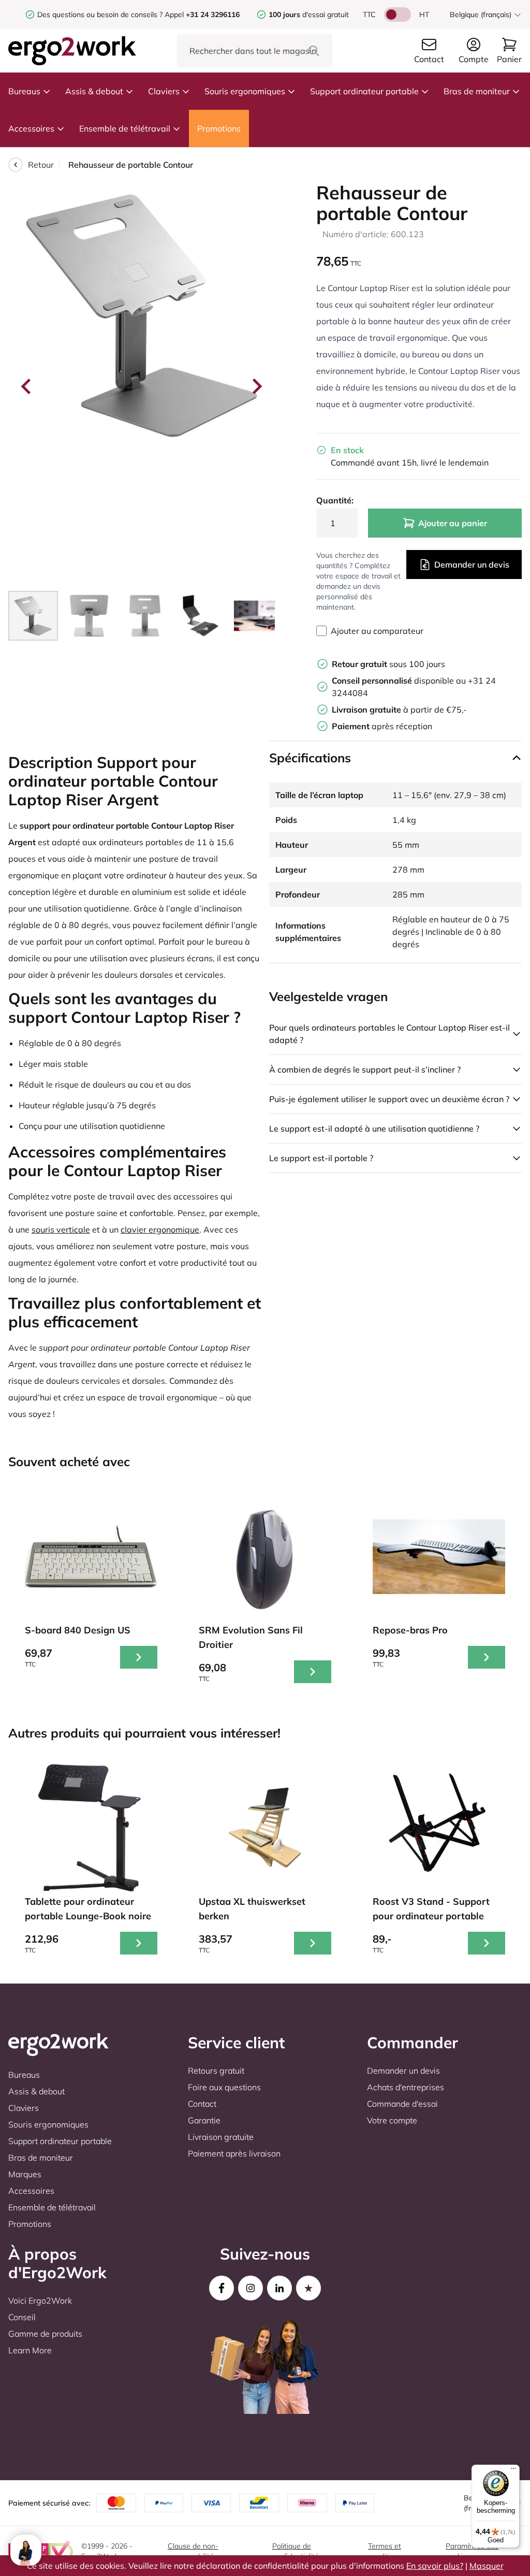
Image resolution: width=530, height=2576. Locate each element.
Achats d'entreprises (406, 2087)
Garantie (204, 2120)
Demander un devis (472, 565)
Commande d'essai (402, 2104)
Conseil (22, 2317)
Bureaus (24, 91)
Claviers (164, 91)
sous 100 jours (388, 664)
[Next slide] (256, 386)
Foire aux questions (224, 2087)
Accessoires (31, 128)
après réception (382, 726)
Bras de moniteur (477, 91)
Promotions (219, 128)
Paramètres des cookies (472, 2551)
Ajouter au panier (453, 523)
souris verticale (61, 1229)
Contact (202, 2104)
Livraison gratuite (221, 2137)
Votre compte (392, 2120)
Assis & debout (94, 91)
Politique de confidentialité (296, 2551)
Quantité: (335, 500)
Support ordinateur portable (364, 91)
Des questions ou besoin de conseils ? (100, 15)
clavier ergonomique (160, 1229)
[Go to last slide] (27, 386)
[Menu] (513, 2471)
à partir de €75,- (399, 710)
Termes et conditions (385, 2551)
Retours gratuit (216, 2071)
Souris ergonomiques (245, 91)
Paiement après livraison (234, 2153)
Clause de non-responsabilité (193, 2551)
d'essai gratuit (309, 15)
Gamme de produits (45, 2334)
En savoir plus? (435, 2566)
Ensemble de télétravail (125, 128)
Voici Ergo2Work (40, 2300)
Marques (25, 2174)
